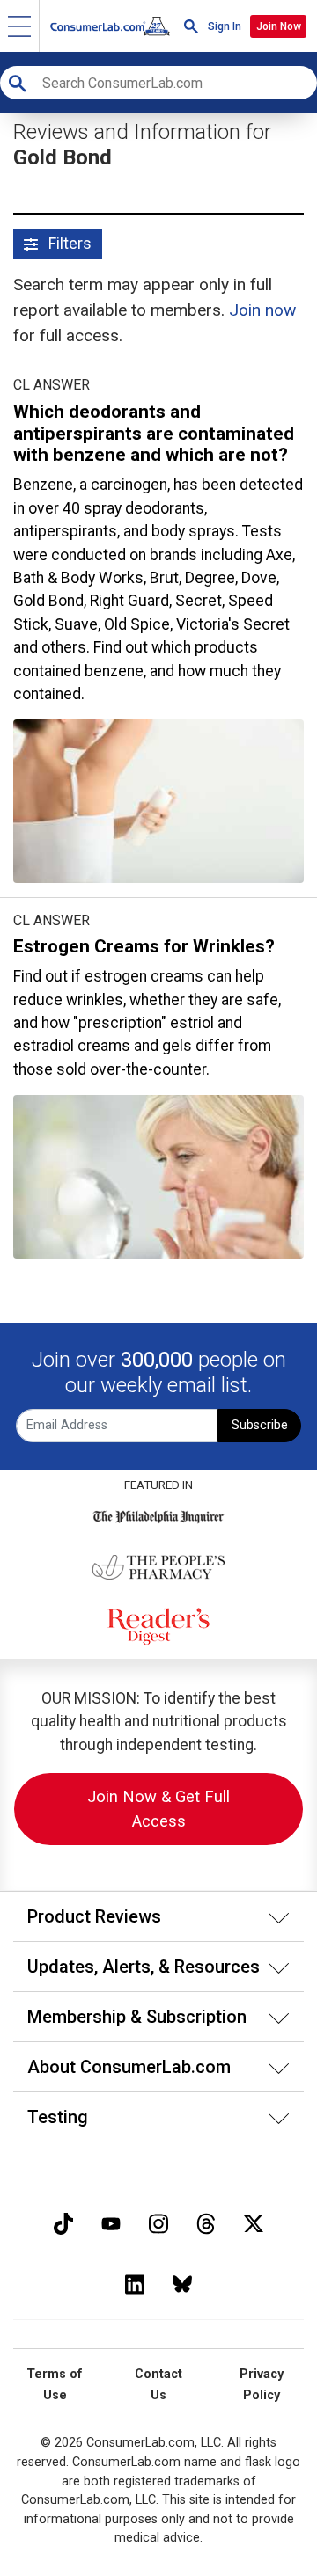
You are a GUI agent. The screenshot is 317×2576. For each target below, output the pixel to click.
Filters (68, 244)
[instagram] (158, 2222)
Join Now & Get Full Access (158, 1809)
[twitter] (254, 2222)
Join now (262, 310)
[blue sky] (182, 2283)
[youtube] (111, 2222)
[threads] (206, 2222)
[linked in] (135, 2283)
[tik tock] (63, 2222)
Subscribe (260, 1425)
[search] (191, 26)
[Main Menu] (20, 26)
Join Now (279, 26)
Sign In (225, 26)
